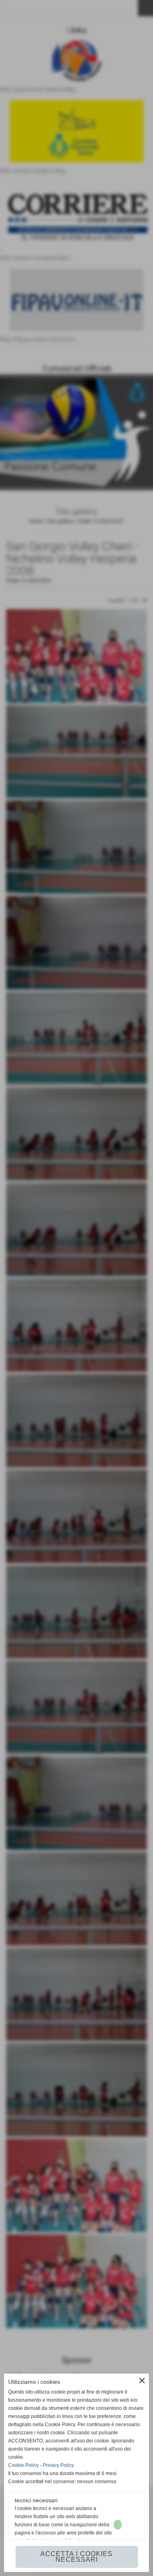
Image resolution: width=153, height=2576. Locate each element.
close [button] (142, 2381)
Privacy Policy (58, 2465)
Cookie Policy (23, 2465)
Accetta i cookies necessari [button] (76, 2557)
